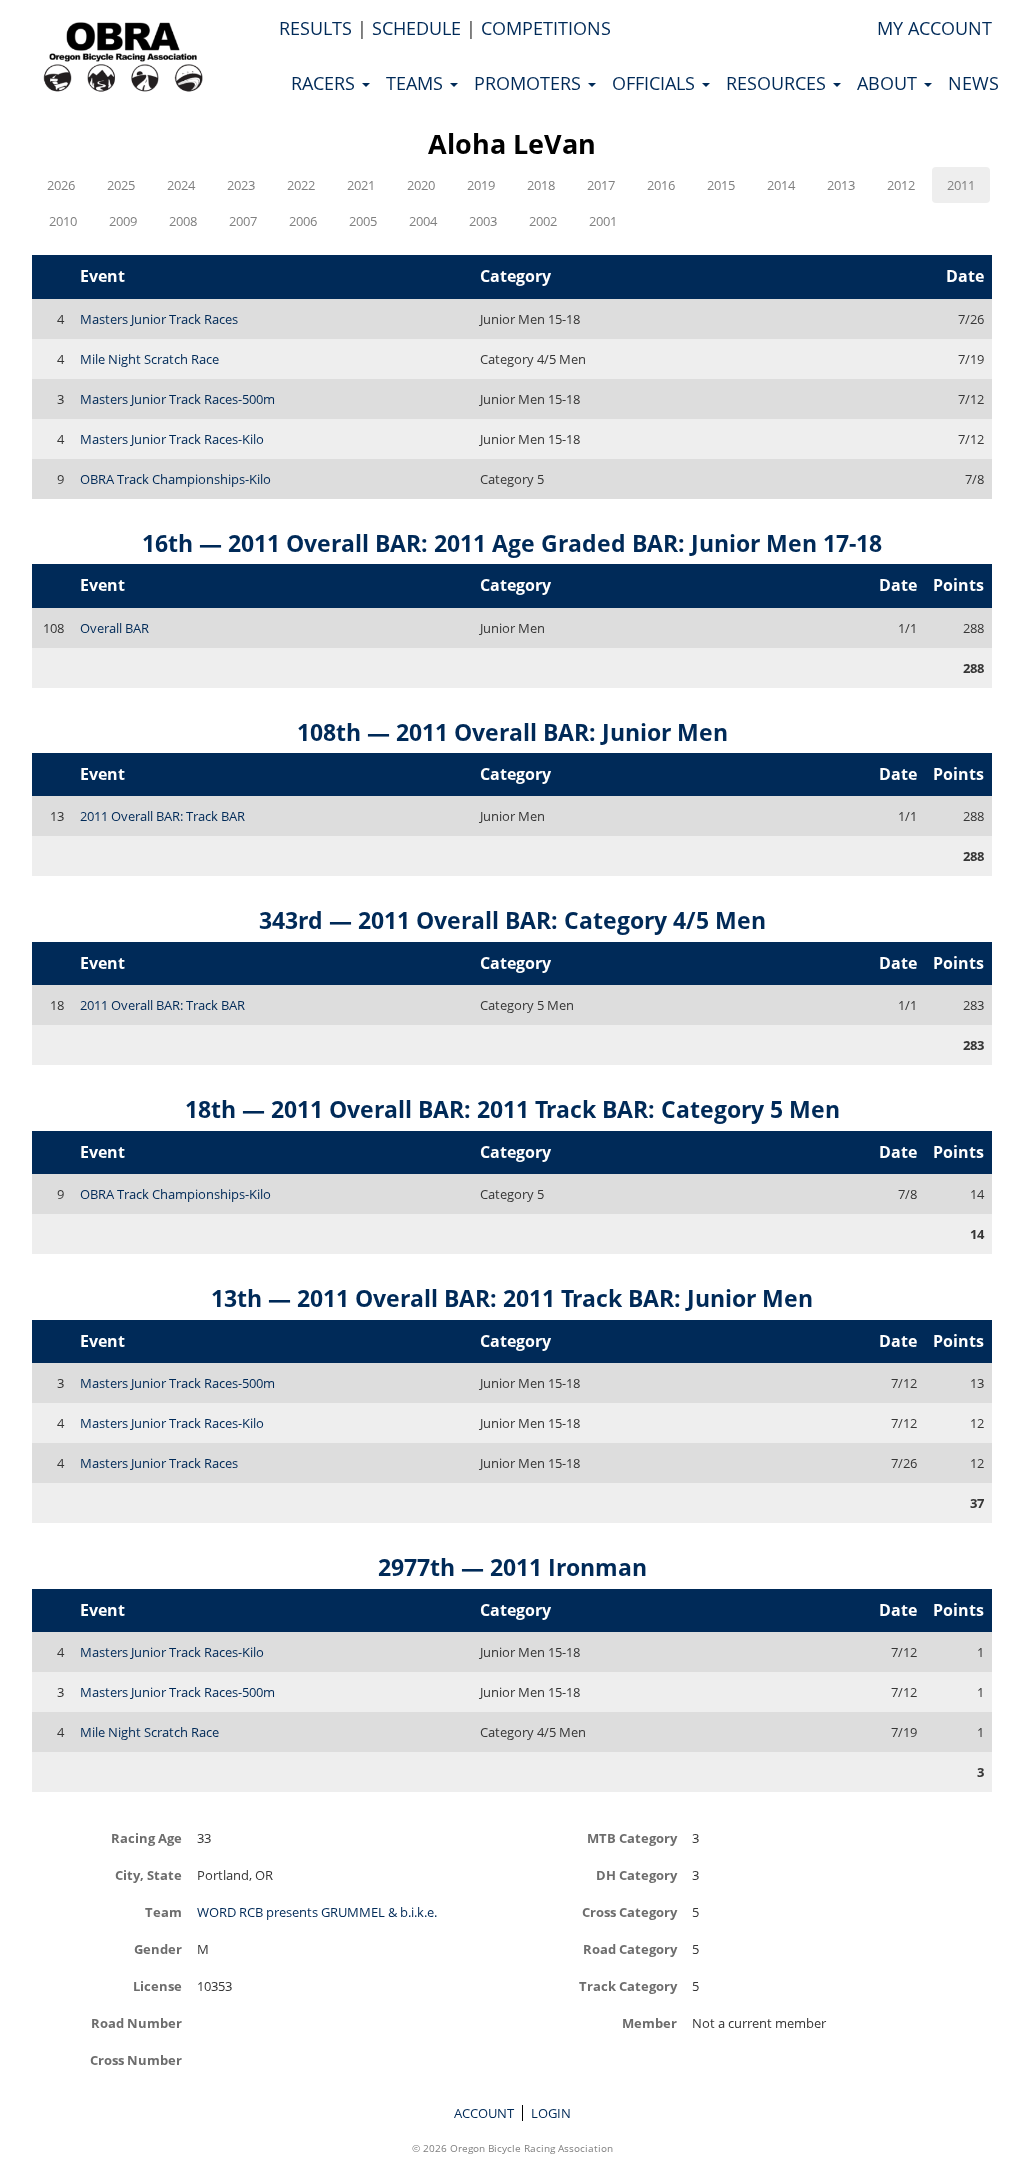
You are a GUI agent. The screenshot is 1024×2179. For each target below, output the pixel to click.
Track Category (628, 1985)
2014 (781, 185)
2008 (183, 221)
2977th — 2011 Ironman (512, 1567)
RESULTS (315, 28)
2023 (241, 185)
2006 (303, 221)
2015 (721, 185)
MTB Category (632, 1837)
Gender (158, 1948)
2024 (181, 185)
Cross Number (136, 2059)
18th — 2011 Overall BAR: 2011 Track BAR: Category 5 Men (512, 1109)
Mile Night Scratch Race (149, 359)
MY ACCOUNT (934, 28)
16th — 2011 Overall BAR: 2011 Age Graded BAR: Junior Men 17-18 (512, 543)
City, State (148, 1874)
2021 (361, 185)
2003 (483, 221)
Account (484, 2113)
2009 (123, 221)
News (973, 83)
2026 (61, 185)
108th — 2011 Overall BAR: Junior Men (512, 732)
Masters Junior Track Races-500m (177, 399)
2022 (301, 185)
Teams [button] (417, 83)
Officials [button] (656, 83)
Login (551, 2113)
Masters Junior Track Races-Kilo (172, 439)
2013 (841, 185)
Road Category (630, 1948)
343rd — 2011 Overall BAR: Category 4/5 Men (512, 920)
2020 (421, 185)
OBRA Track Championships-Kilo (175, 479)
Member (649, 2022)
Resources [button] (778, 83)
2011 (961, 185)
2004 (423, 221)
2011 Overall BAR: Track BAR (162, 816)
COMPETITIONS (546, 28)
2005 (363, 221)
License (157, 1985)
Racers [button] (325, 83)
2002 (543, 221)
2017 (601, 185)
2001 (603, 221)
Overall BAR (114, 628)
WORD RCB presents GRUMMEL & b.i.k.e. (317, 1912)
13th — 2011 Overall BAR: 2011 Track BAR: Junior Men (512, 1298)
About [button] (889, 83)
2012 (901, 185)
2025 (121, 185)
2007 (243, 221)
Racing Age (146, 1837)
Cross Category (629, 1911)
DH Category (636, 1874)
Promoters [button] (530, 83)
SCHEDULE (416, 28)
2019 (481, 185)
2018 (541, 185)
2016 (661, 185)
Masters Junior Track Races (159, 319)
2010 (63, 221)
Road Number (136, 2022)
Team (163, 1911)
